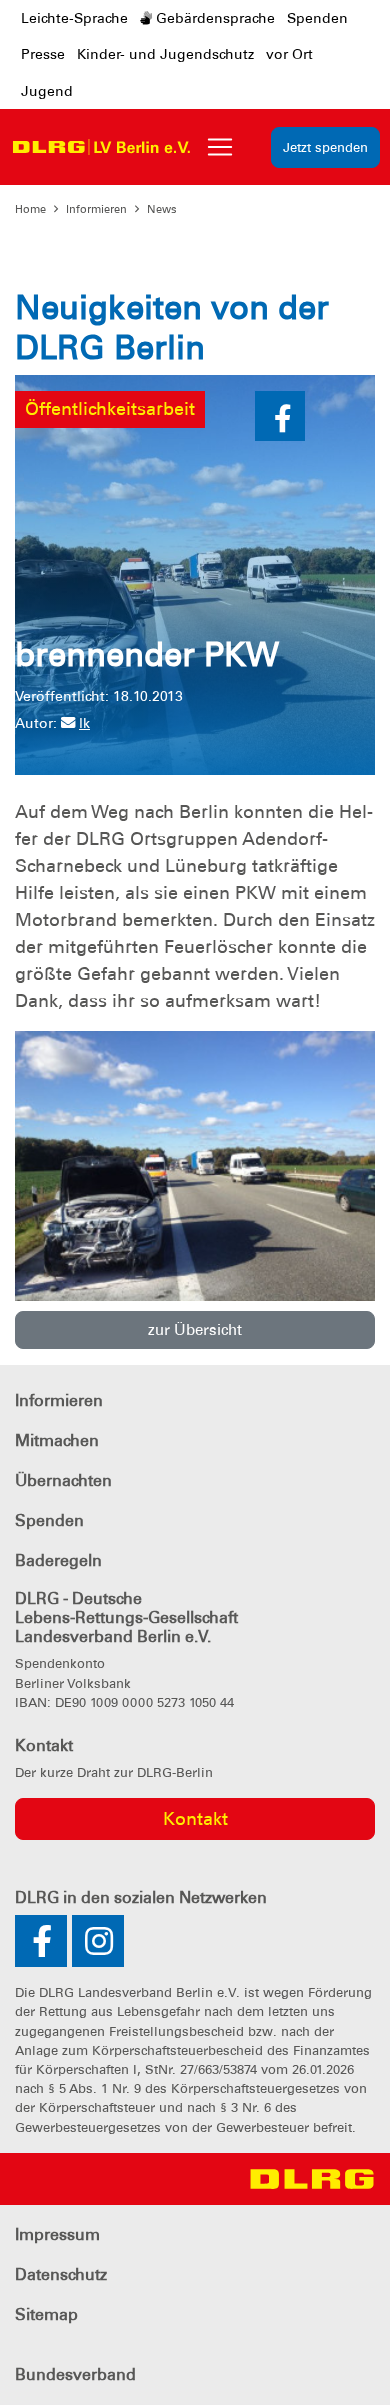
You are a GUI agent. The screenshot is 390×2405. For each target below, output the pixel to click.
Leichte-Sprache (74, 18)
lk (84, 723)
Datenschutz (61, 2274)
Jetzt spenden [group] (325, 147)
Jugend (47, 91)
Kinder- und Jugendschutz (165, 54)
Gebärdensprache (213, 18)
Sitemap (46, 2314)
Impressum (57, 2234)
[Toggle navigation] (220, 147)
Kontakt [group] (195, 1819)
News (162, 209)
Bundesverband (75, 2374)
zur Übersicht (195, 1330)
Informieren (96, 209)
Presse (43, 54)
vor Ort (289, 54)
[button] (280, 416)
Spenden (317, 18)
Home (30, 209)
